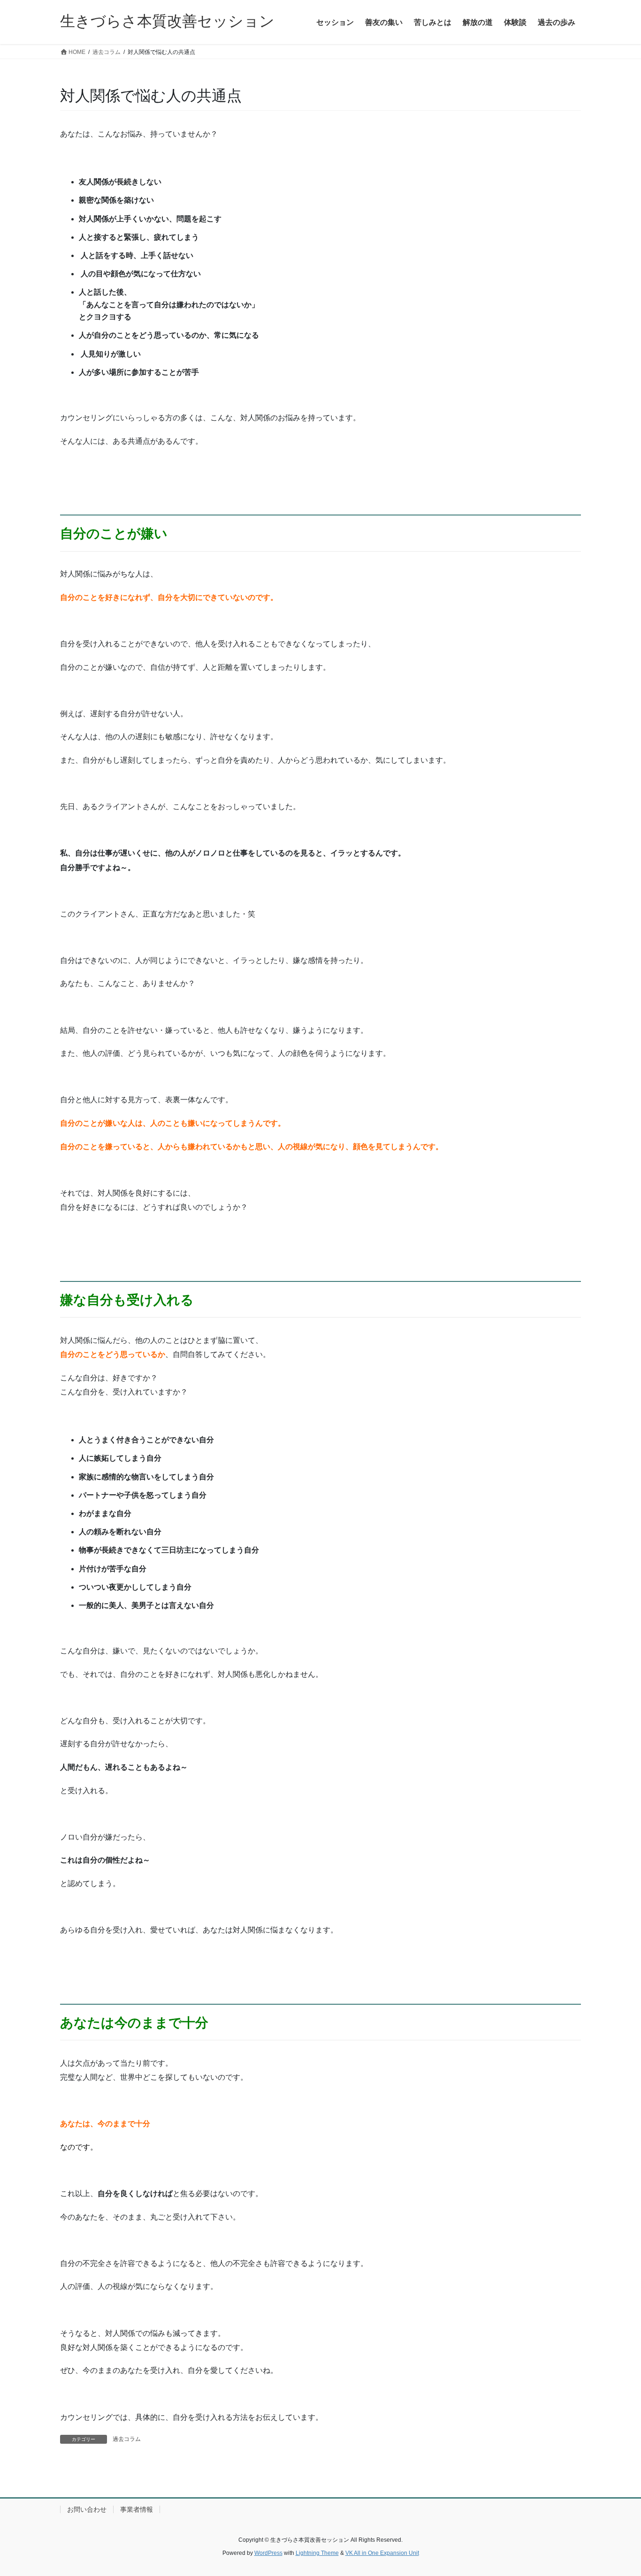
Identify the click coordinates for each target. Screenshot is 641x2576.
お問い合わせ (87, 2509)
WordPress (268, 2553)
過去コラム (127, 2439)
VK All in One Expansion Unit (382, 2553)
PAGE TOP (617, 2490)
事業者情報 (137, 2509)
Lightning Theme (317, 2553)
